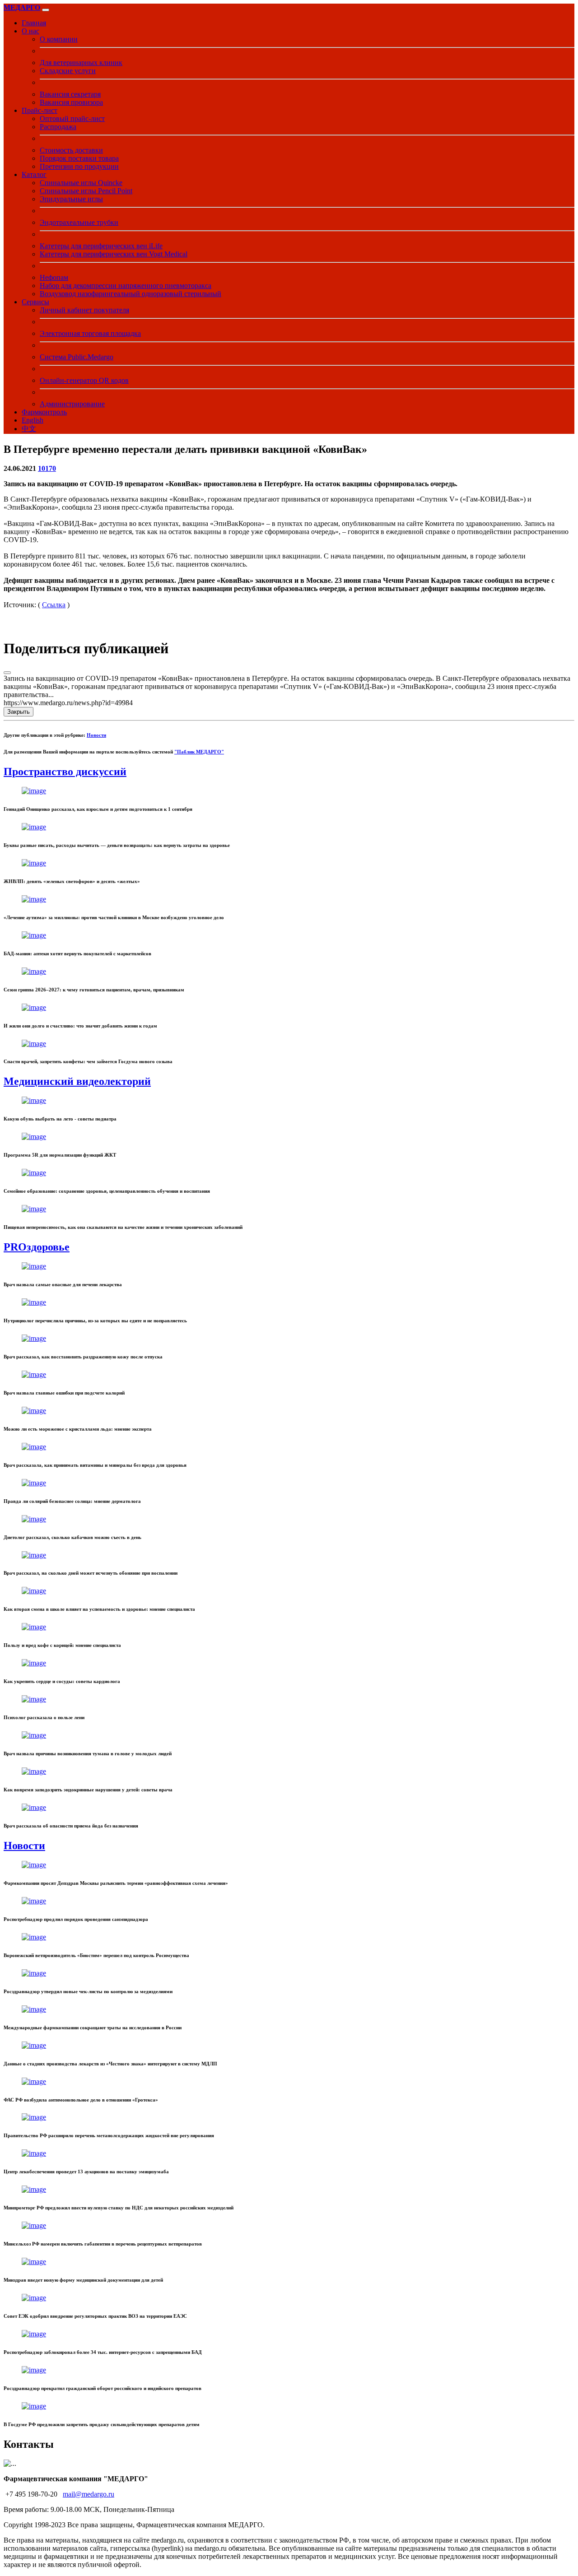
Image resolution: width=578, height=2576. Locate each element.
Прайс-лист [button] (40, 110)
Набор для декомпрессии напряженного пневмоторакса (126, 286)
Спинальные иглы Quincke (81, 183)
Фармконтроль (44, 412)
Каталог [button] (34, 174)
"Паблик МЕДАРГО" (199, 752)
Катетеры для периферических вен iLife (101, 246)
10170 (47, 468)
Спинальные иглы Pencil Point (86, 191)
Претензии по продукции (79, 166)
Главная (34, 23)
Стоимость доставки (71, 150)
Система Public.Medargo (77, 357)
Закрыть (19, 712)
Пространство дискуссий (65, 772)
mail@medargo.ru (89, 2494)
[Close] (7, 673)
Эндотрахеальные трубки (79, 222)
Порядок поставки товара (79, 158)
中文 (29, 429)
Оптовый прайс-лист (72, 119)
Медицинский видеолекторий (77, 1081)
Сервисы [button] (35, 302)
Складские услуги (68, 71)
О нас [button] (30, 31)
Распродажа (58, 127)
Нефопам (54, 277)
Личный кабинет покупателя (84, 310)
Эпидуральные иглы (71, 199)
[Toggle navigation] (46, 10)
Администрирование (72, 404)
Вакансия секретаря (70, 94)
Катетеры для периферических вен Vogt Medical (114, 254)
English (33, 420)
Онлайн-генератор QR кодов (84, 380)
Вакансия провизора (71, 102)
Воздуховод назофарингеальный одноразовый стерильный (131, 294)
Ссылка (54, 605)
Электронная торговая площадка (90, 333)
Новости (96, 735)
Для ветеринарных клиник (81, 63)
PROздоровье (37, 1247)
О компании (59, 39)
